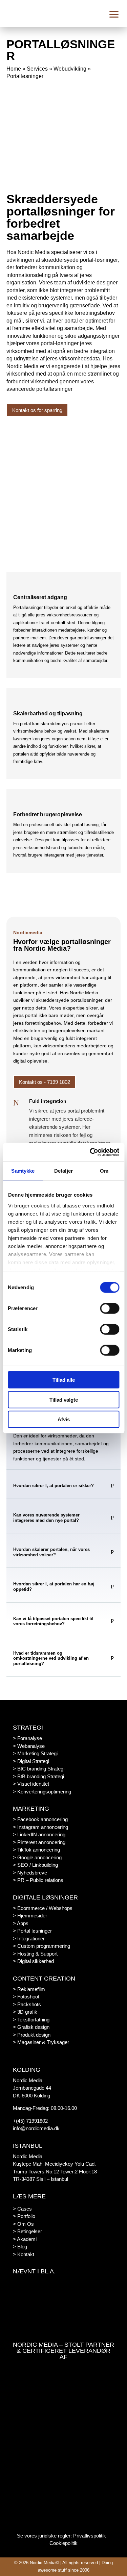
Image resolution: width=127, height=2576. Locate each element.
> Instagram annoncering (40, 1827)
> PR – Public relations (38, 1880)
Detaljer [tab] (63, 1171)
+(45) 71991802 (30, 2121)
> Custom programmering (41, 1946)
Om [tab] (104, 1171)
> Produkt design (32, 2035)
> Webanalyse (29, 1746)
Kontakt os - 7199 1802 (45, 1082)
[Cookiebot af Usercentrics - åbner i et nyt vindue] (90, 1152)
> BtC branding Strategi (39, 1769)
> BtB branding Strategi (38, 1776)
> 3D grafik (25, 2012)
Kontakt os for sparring (37, 410)
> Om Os (23, 2224)
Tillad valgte (64, 1399)
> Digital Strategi (31, 1761)
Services (37, 69)
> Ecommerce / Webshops (43, 1908)
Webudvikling (70, 69)
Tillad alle (64, 1380)
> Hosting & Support (35, 1954)
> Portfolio (24, 2216)
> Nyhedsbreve (30, 1873)
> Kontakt (24, 2254)
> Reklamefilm (29, 1989)
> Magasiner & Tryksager (41, 2042)
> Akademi (25, 2239)
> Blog (20, 2247)
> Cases (22, 2209)
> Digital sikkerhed (33, 1961)
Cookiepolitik (63, 2543)
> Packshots (27, 2004)
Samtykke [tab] (23, 1171)
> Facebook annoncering (40, 1819)
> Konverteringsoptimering (42, 1792)
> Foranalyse (27, 1738)
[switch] (110, 1308)
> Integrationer (29, 1939)
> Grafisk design (31, 2027)
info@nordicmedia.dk (36, 2128)
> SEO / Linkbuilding (35, 1865)
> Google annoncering (37, 1857)
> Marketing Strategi (35, 1753)
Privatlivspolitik (90, 2536)
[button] (114, 14)
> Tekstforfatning (31, 2020)
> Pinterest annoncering (39, 1842)
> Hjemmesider (30, 1916)
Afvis (64, 1419)
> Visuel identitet (31, 1784)
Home (14, 69)
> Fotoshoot (26, 1997)
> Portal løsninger (32, 1931)
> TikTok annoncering (36, 1850)
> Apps (21, 1923)
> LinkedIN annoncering (39, 1834)
